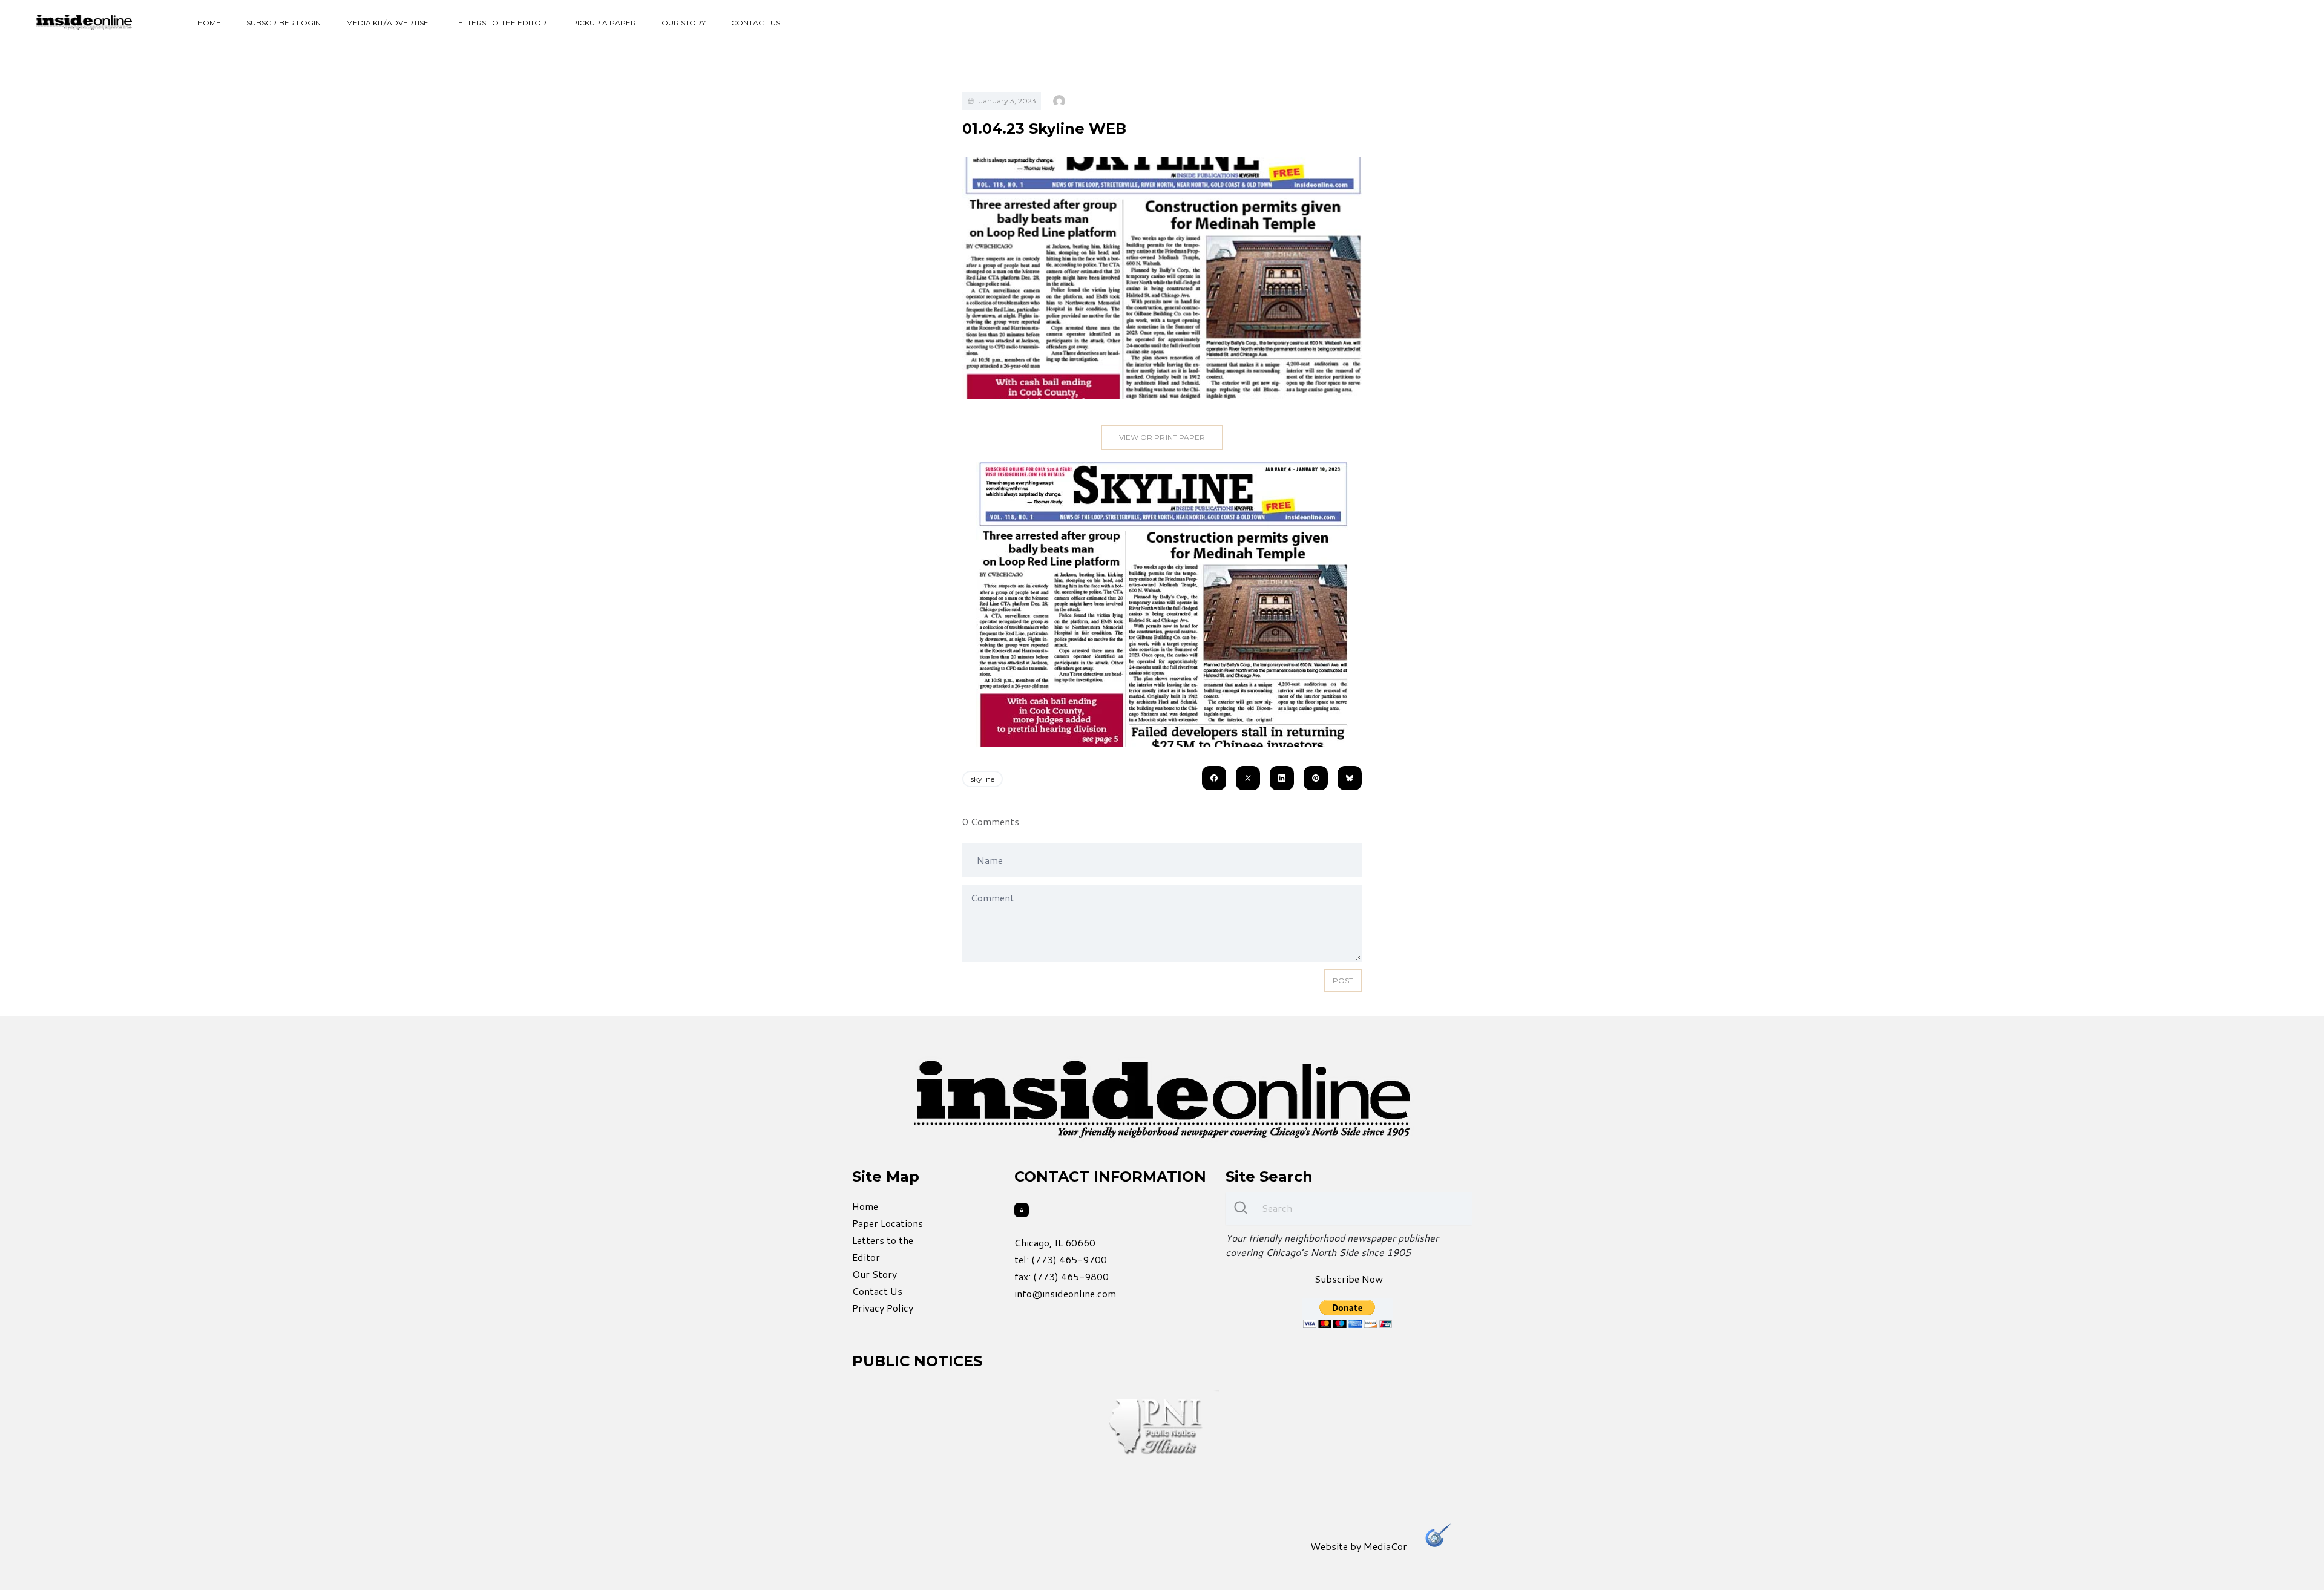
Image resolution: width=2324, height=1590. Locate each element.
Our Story (684, 23)
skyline (983, 779)
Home (209, 23)
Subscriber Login (284, 23)
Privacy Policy (883, 1308)
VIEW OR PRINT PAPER (1162, 437)
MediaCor (1385, 1546)
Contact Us (756, 23)
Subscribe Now (1349, 1279)
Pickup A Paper (604, 23)
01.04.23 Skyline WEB (1044, 129)
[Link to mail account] (1022, 1210)
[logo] (84, 22)
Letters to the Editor (500, 23)
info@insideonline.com (1065, 1293)
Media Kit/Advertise (387, 23)
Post (1343, 980)
